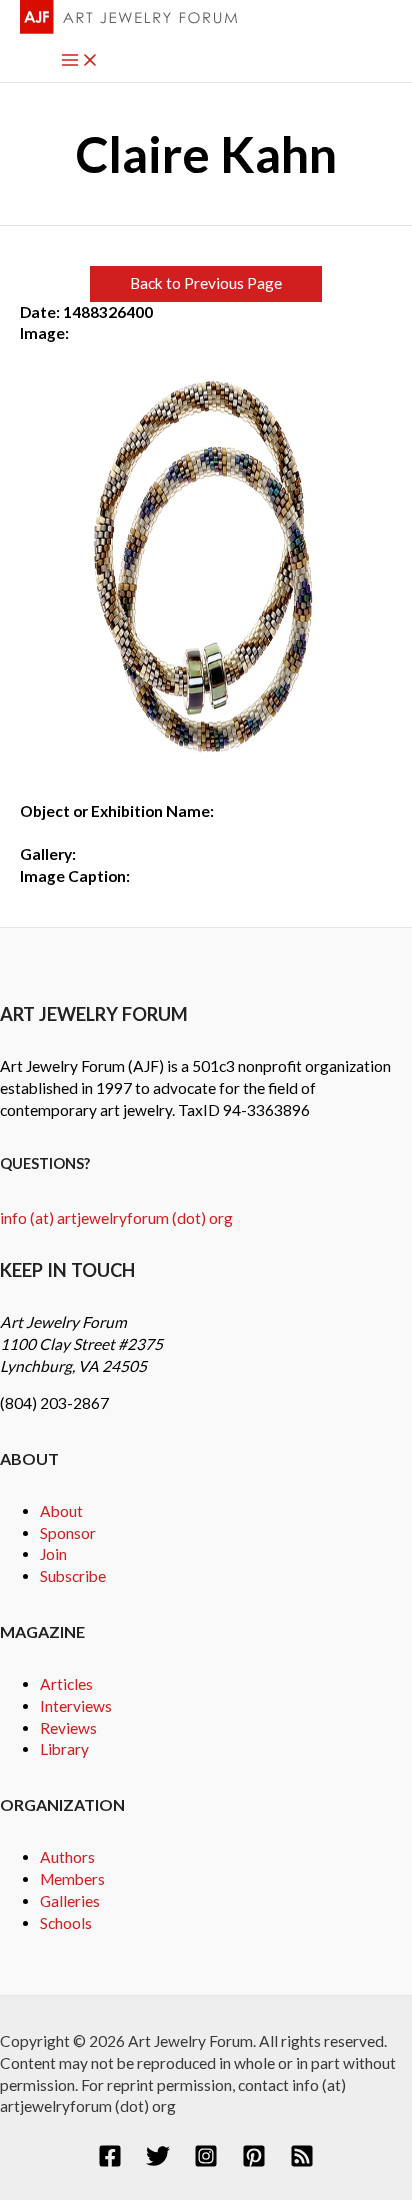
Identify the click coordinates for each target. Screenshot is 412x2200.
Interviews (76, 1706)
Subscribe (73, 1576)
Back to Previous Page (206, 283)
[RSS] (302, 2162)
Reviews (68, 1728)
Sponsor (68, 1533)
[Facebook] (110, 2162)
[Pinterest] (254, 2162)
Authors (67, 1857)
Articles (66, 1684)
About (61, 1511)
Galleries (70, 1901)
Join (53, 1554)
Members (72, 1879)
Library (64, 1749)
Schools (66, 1923)
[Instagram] (206, 2162)
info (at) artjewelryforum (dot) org (116, 1218)
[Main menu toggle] (80, 61)
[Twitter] (158, 2162)
